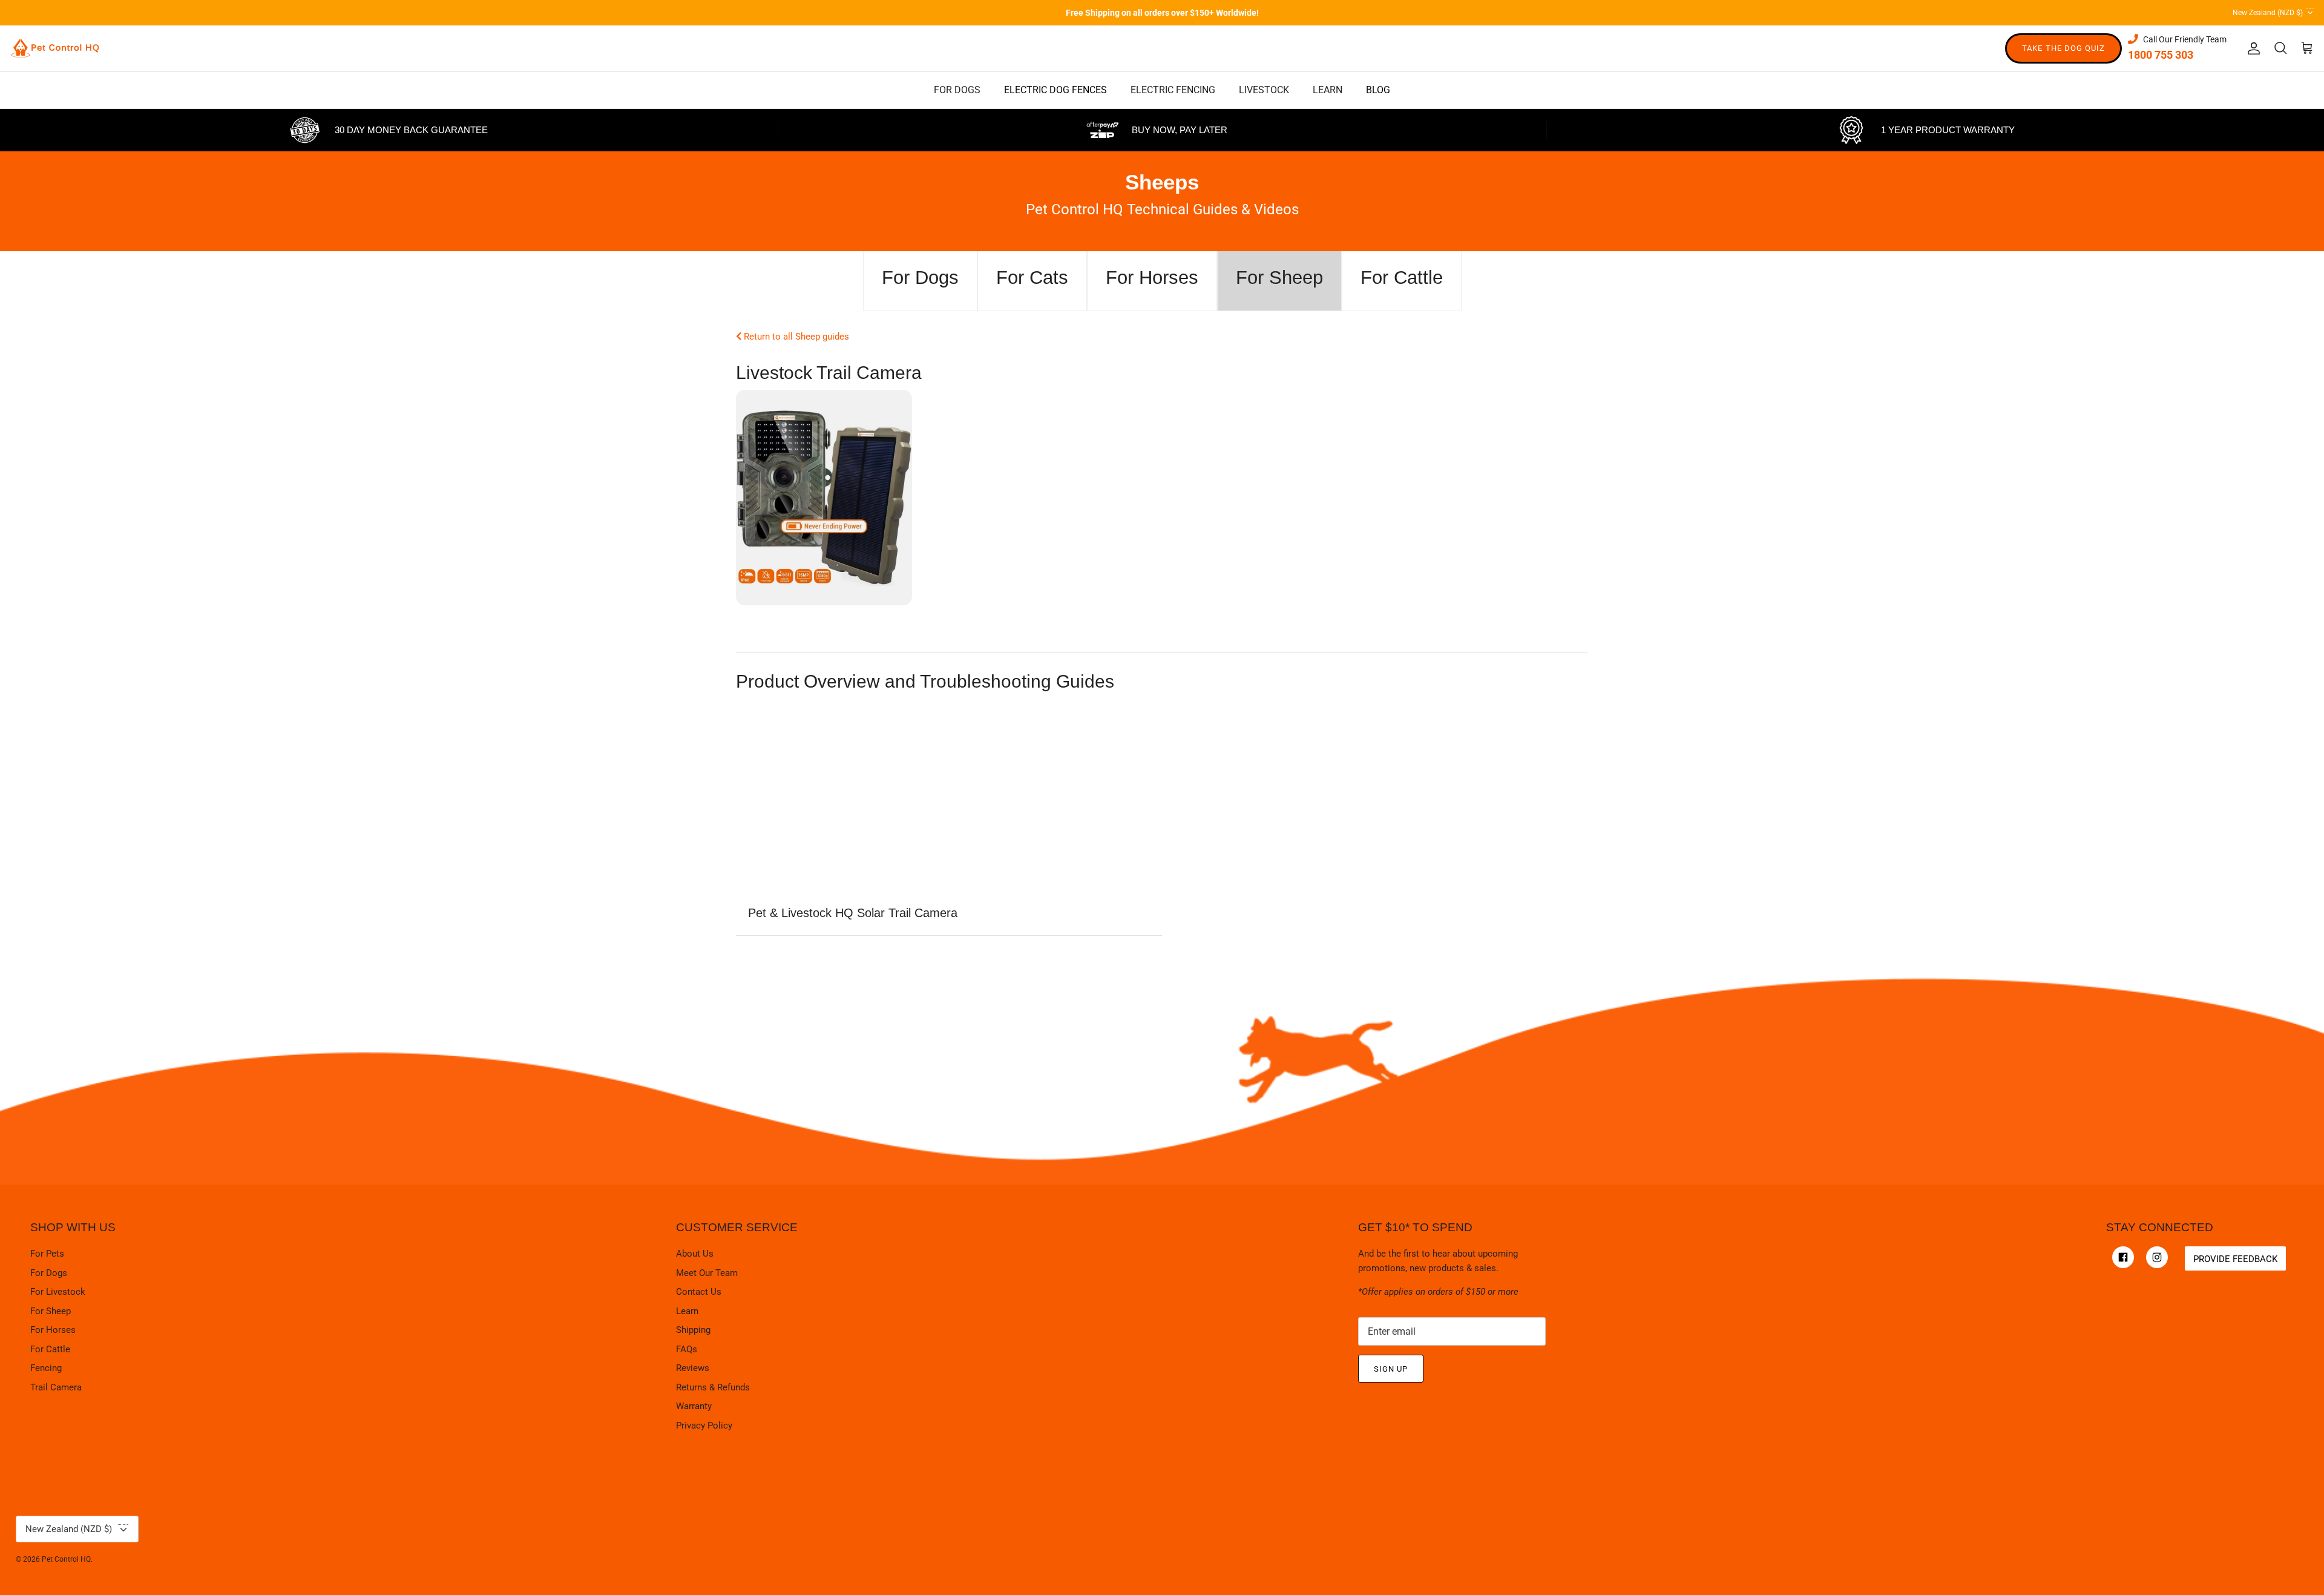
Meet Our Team (707, 1273)
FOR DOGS (957, 90)
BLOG (1378, 90)
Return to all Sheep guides (795, 337)
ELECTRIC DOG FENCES (1055, 90)
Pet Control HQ (66, 1559)
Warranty (694, 1406)
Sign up (1391, 1369)
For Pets (47, 1254)
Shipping (693, 1330)
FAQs (687, 1349)
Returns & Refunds (713, 1387)
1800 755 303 (2161, 55)
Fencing (46, 1368)
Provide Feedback (2235, 1259)
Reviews (693, 1368)
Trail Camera (56, 1387)
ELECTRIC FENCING (1173, 90)
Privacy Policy (704, 1426)
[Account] (2251, 48)
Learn (687, 1311)
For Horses (53, 1330)
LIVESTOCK (1264, 90)
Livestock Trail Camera (829, 373)
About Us (695, 1254)
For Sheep (51, 1311)
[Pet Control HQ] (55, 48)
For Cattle (50, 1349)
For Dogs (49, 1273)
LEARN (1328, 90)
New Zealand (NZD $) (2273, 11)
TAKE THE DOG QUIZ (2063, 48)
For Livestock (58, 1292)
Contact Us (699, 1292)
